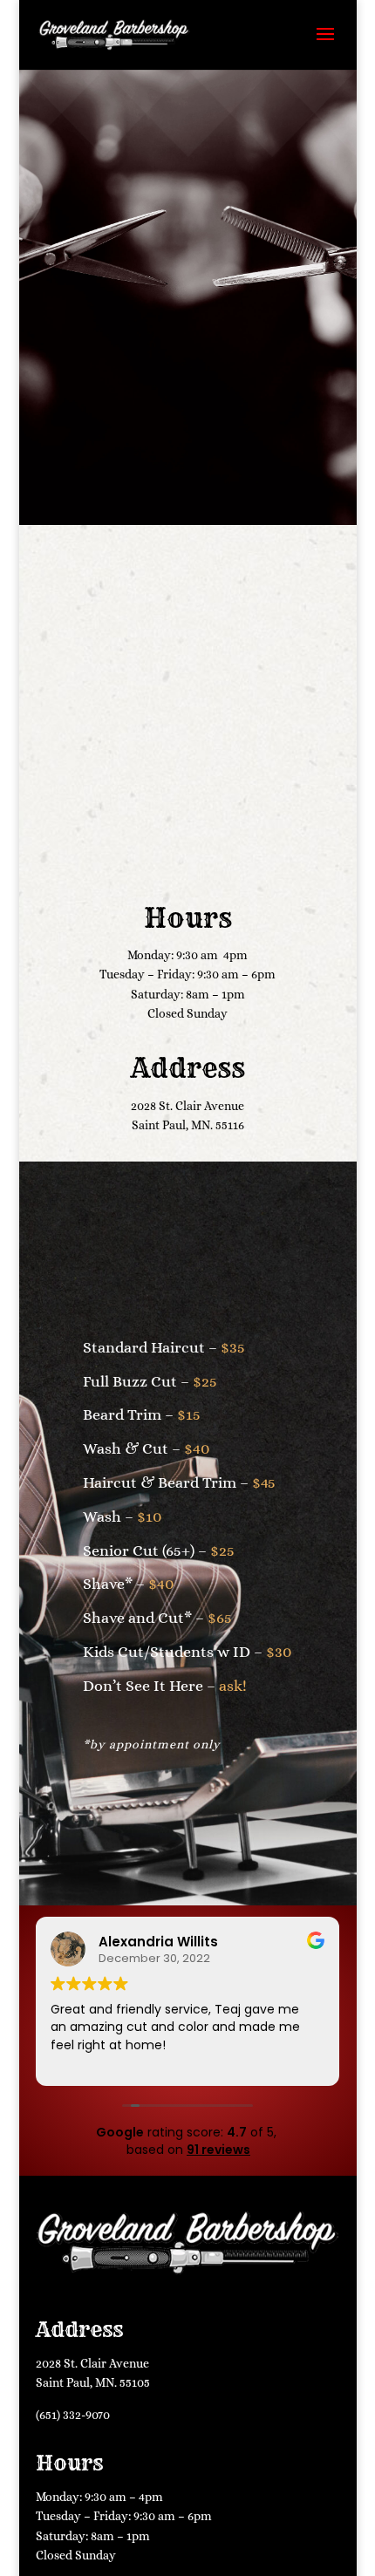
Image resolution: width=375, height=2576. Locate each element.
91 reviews (218, 2150)
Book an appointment (187, 484)
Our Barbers (187, 763)
